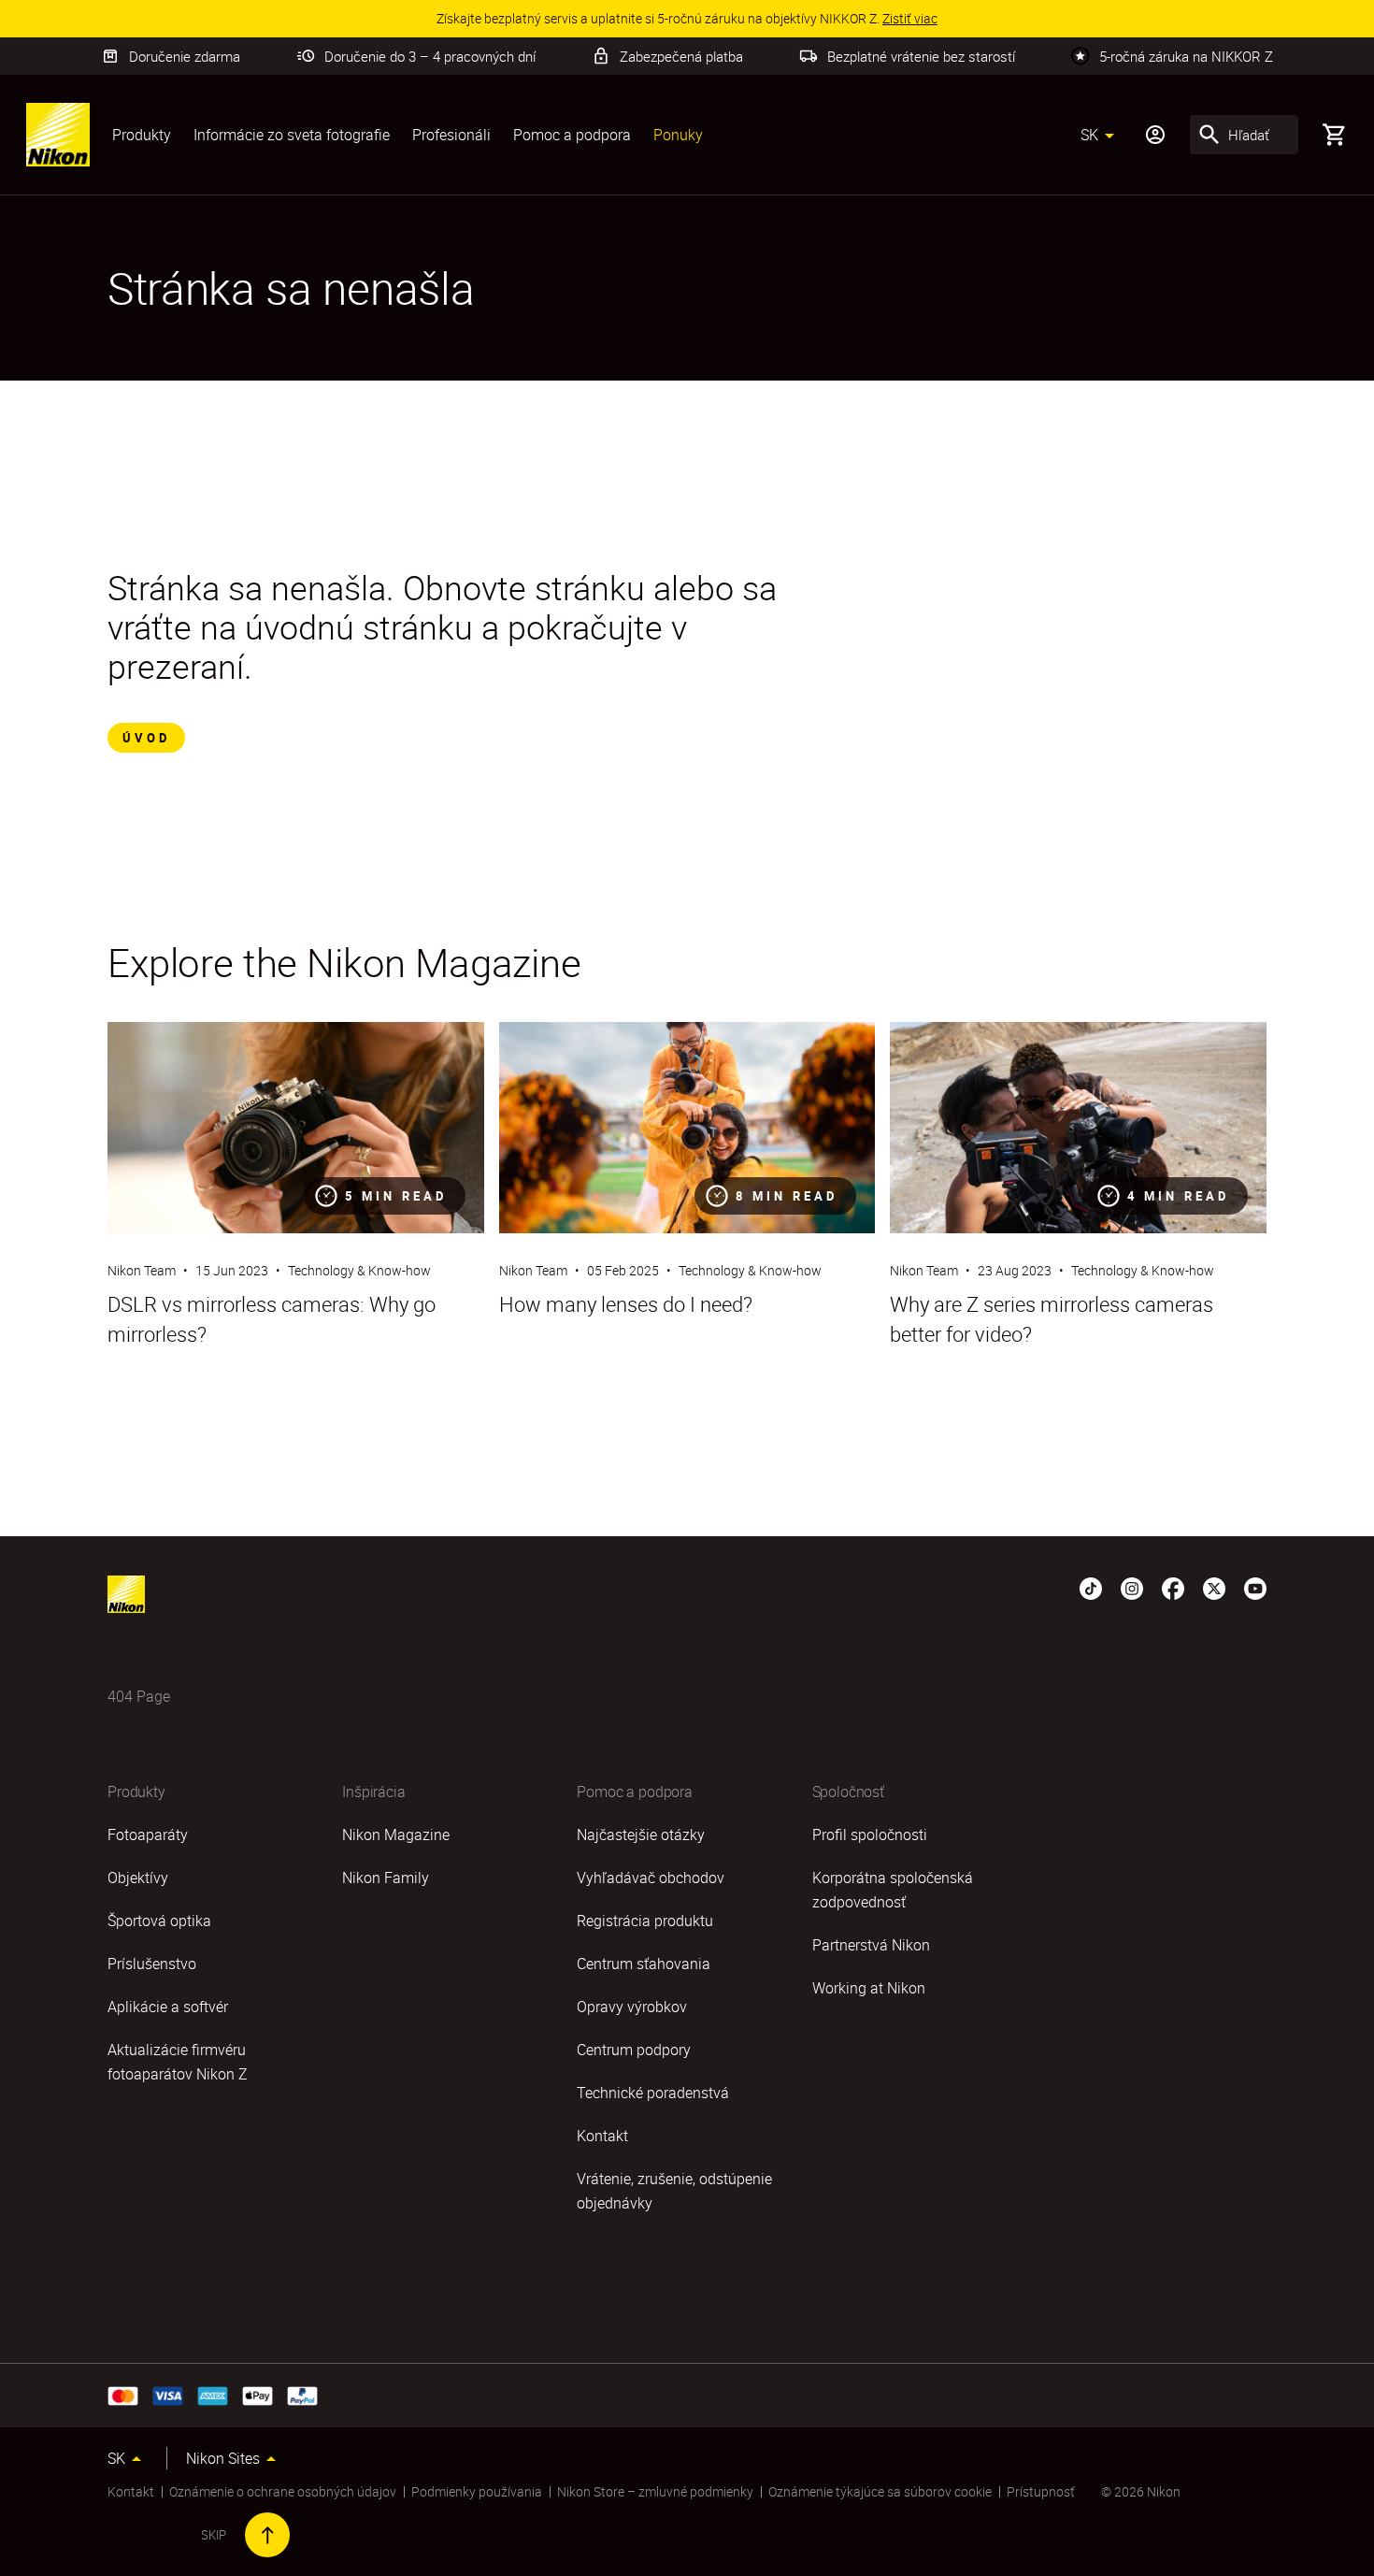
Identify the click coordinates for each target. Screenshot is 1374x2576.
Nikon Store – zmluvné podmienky (655, 2491)
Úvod (146, 738)
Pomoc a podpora (572, 135)
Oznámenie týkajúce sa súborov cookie (880, 2491)
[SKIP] (267, 2535)
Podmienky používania (477, 2491)
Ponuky (678, 135)
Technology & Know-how (359, 1270)
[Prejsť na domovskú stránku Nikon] (58, 135)
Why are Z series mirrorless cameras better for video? (1052, 1319)
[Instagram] (1132, 1587)
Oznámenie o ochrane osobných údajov (283, 2491)
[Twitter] (1214, 1587)
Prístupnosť (1041, 2491)
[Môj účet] (1155, 135)
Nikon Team (142, 1270)
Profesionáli (451, 135)
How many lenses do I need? (626, 1304)
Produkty (142, 135)
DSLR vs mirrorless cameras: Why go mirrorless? (272, 1319)
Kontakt (131, 2491)
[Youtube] (1255, 1587)
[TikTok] (1091, 1587)
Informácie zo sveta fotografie (292, 135)
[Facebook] (1173, 1587)
